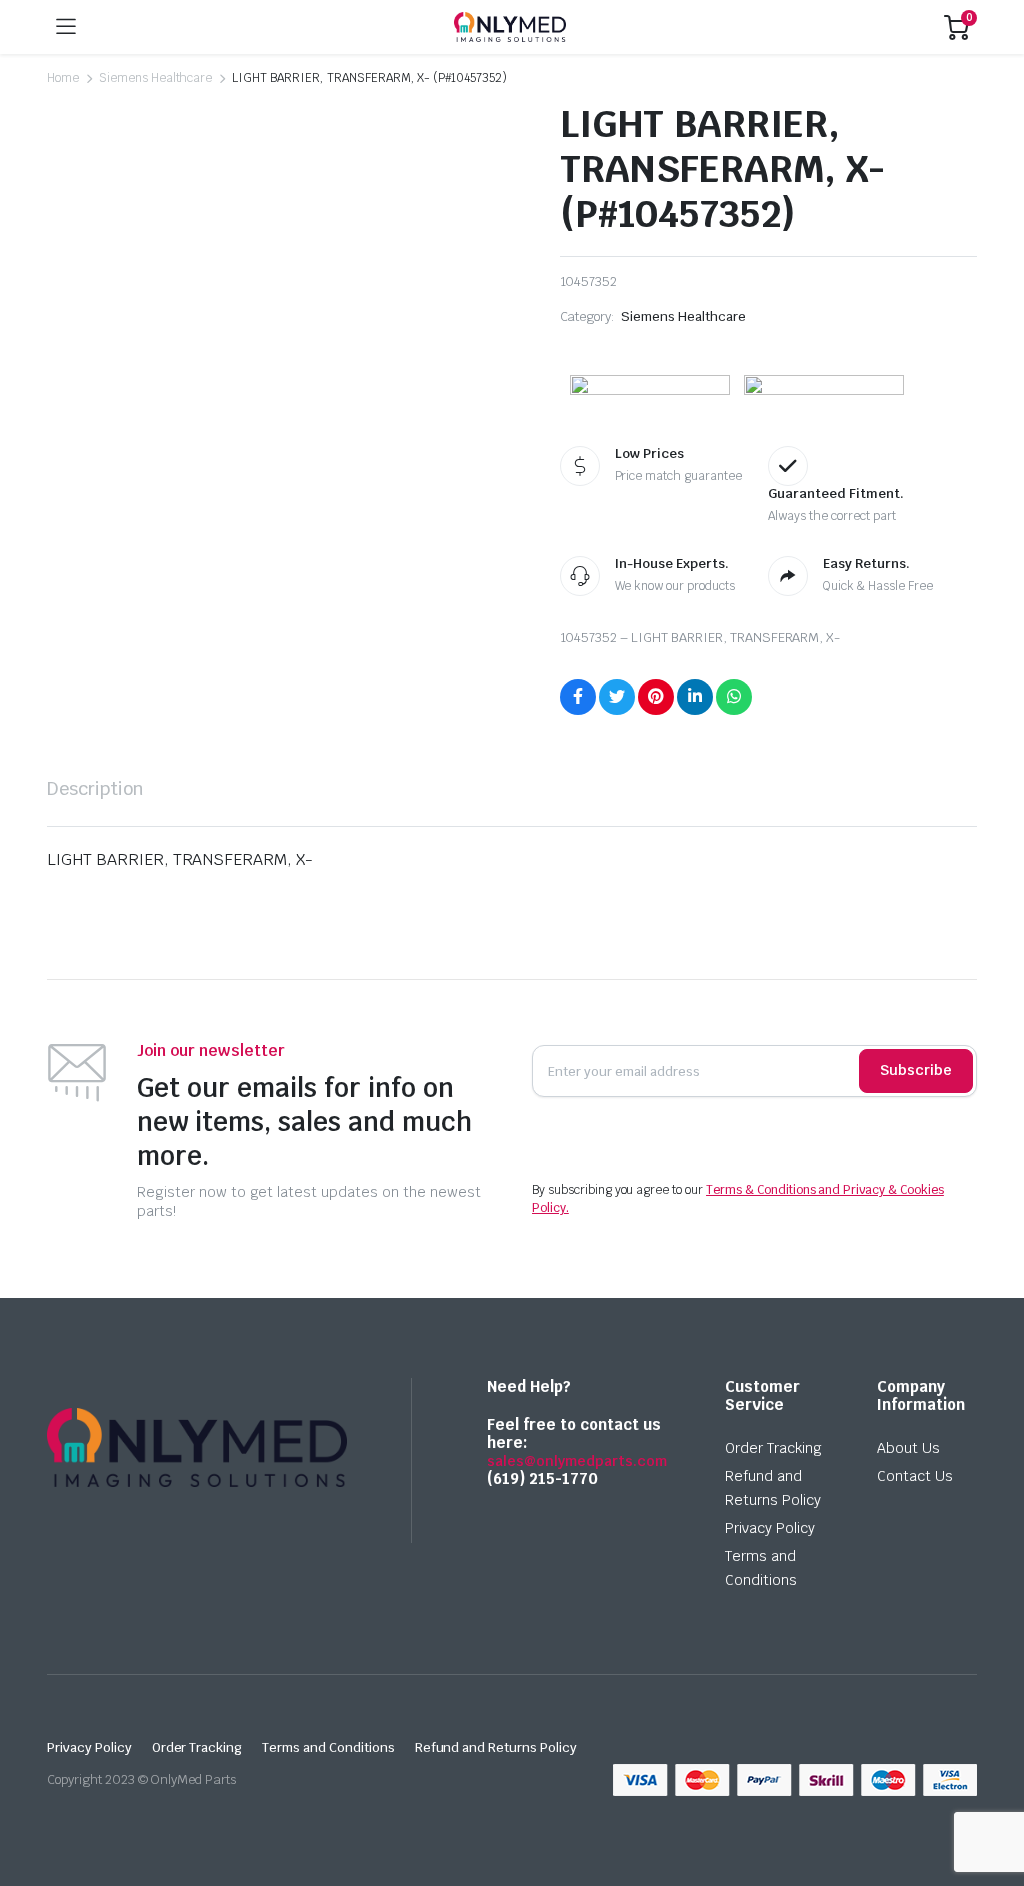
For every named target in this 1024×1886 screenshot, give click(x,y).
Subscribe (916, 1070)
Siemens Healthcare (155, 78)
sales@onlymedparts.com (577, 1461)
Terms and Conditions (328, 1747)
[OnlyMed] (510, 27)
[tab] (95, 788)
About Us (908, 1448)
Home (63, 78)
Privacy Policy (770, 1528)
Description (95, 788)
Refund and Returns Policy (496, 1747)
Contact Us (915, 1476)
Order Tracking (773, 1448)
